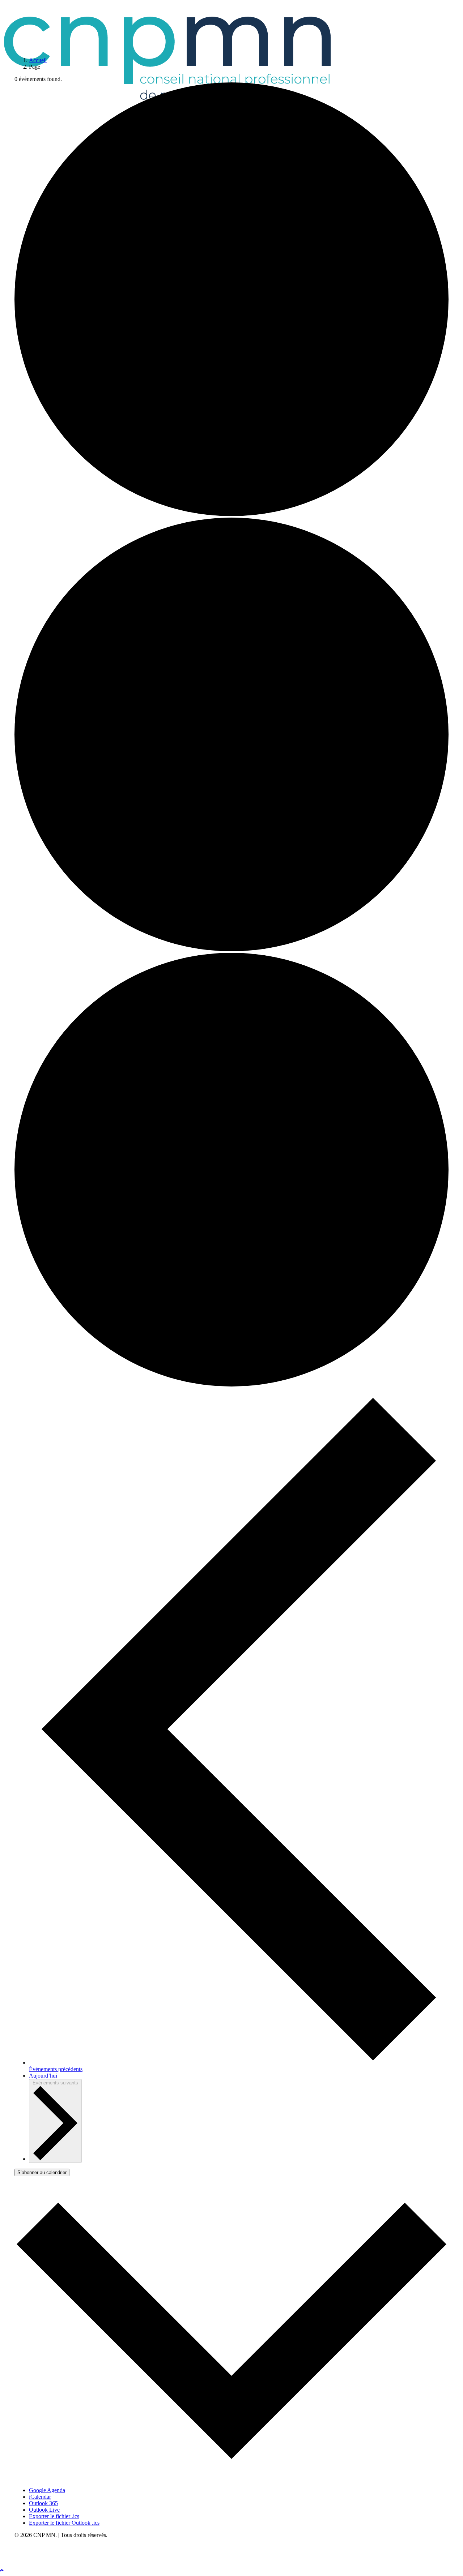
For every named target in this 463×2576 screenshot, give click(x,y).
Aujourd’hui (43, 2076)
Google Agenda (47, 2490)
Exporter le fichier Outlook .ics (64, 2523)
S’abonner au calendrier (42, 2172)
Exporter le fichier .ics (54, 2516)
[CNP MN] (231, 26)
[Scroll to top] (7, 2570)
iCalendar (40, 2497)
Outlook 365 (43, 2503)
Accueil (38, 60)
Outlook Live (44, 2510)
